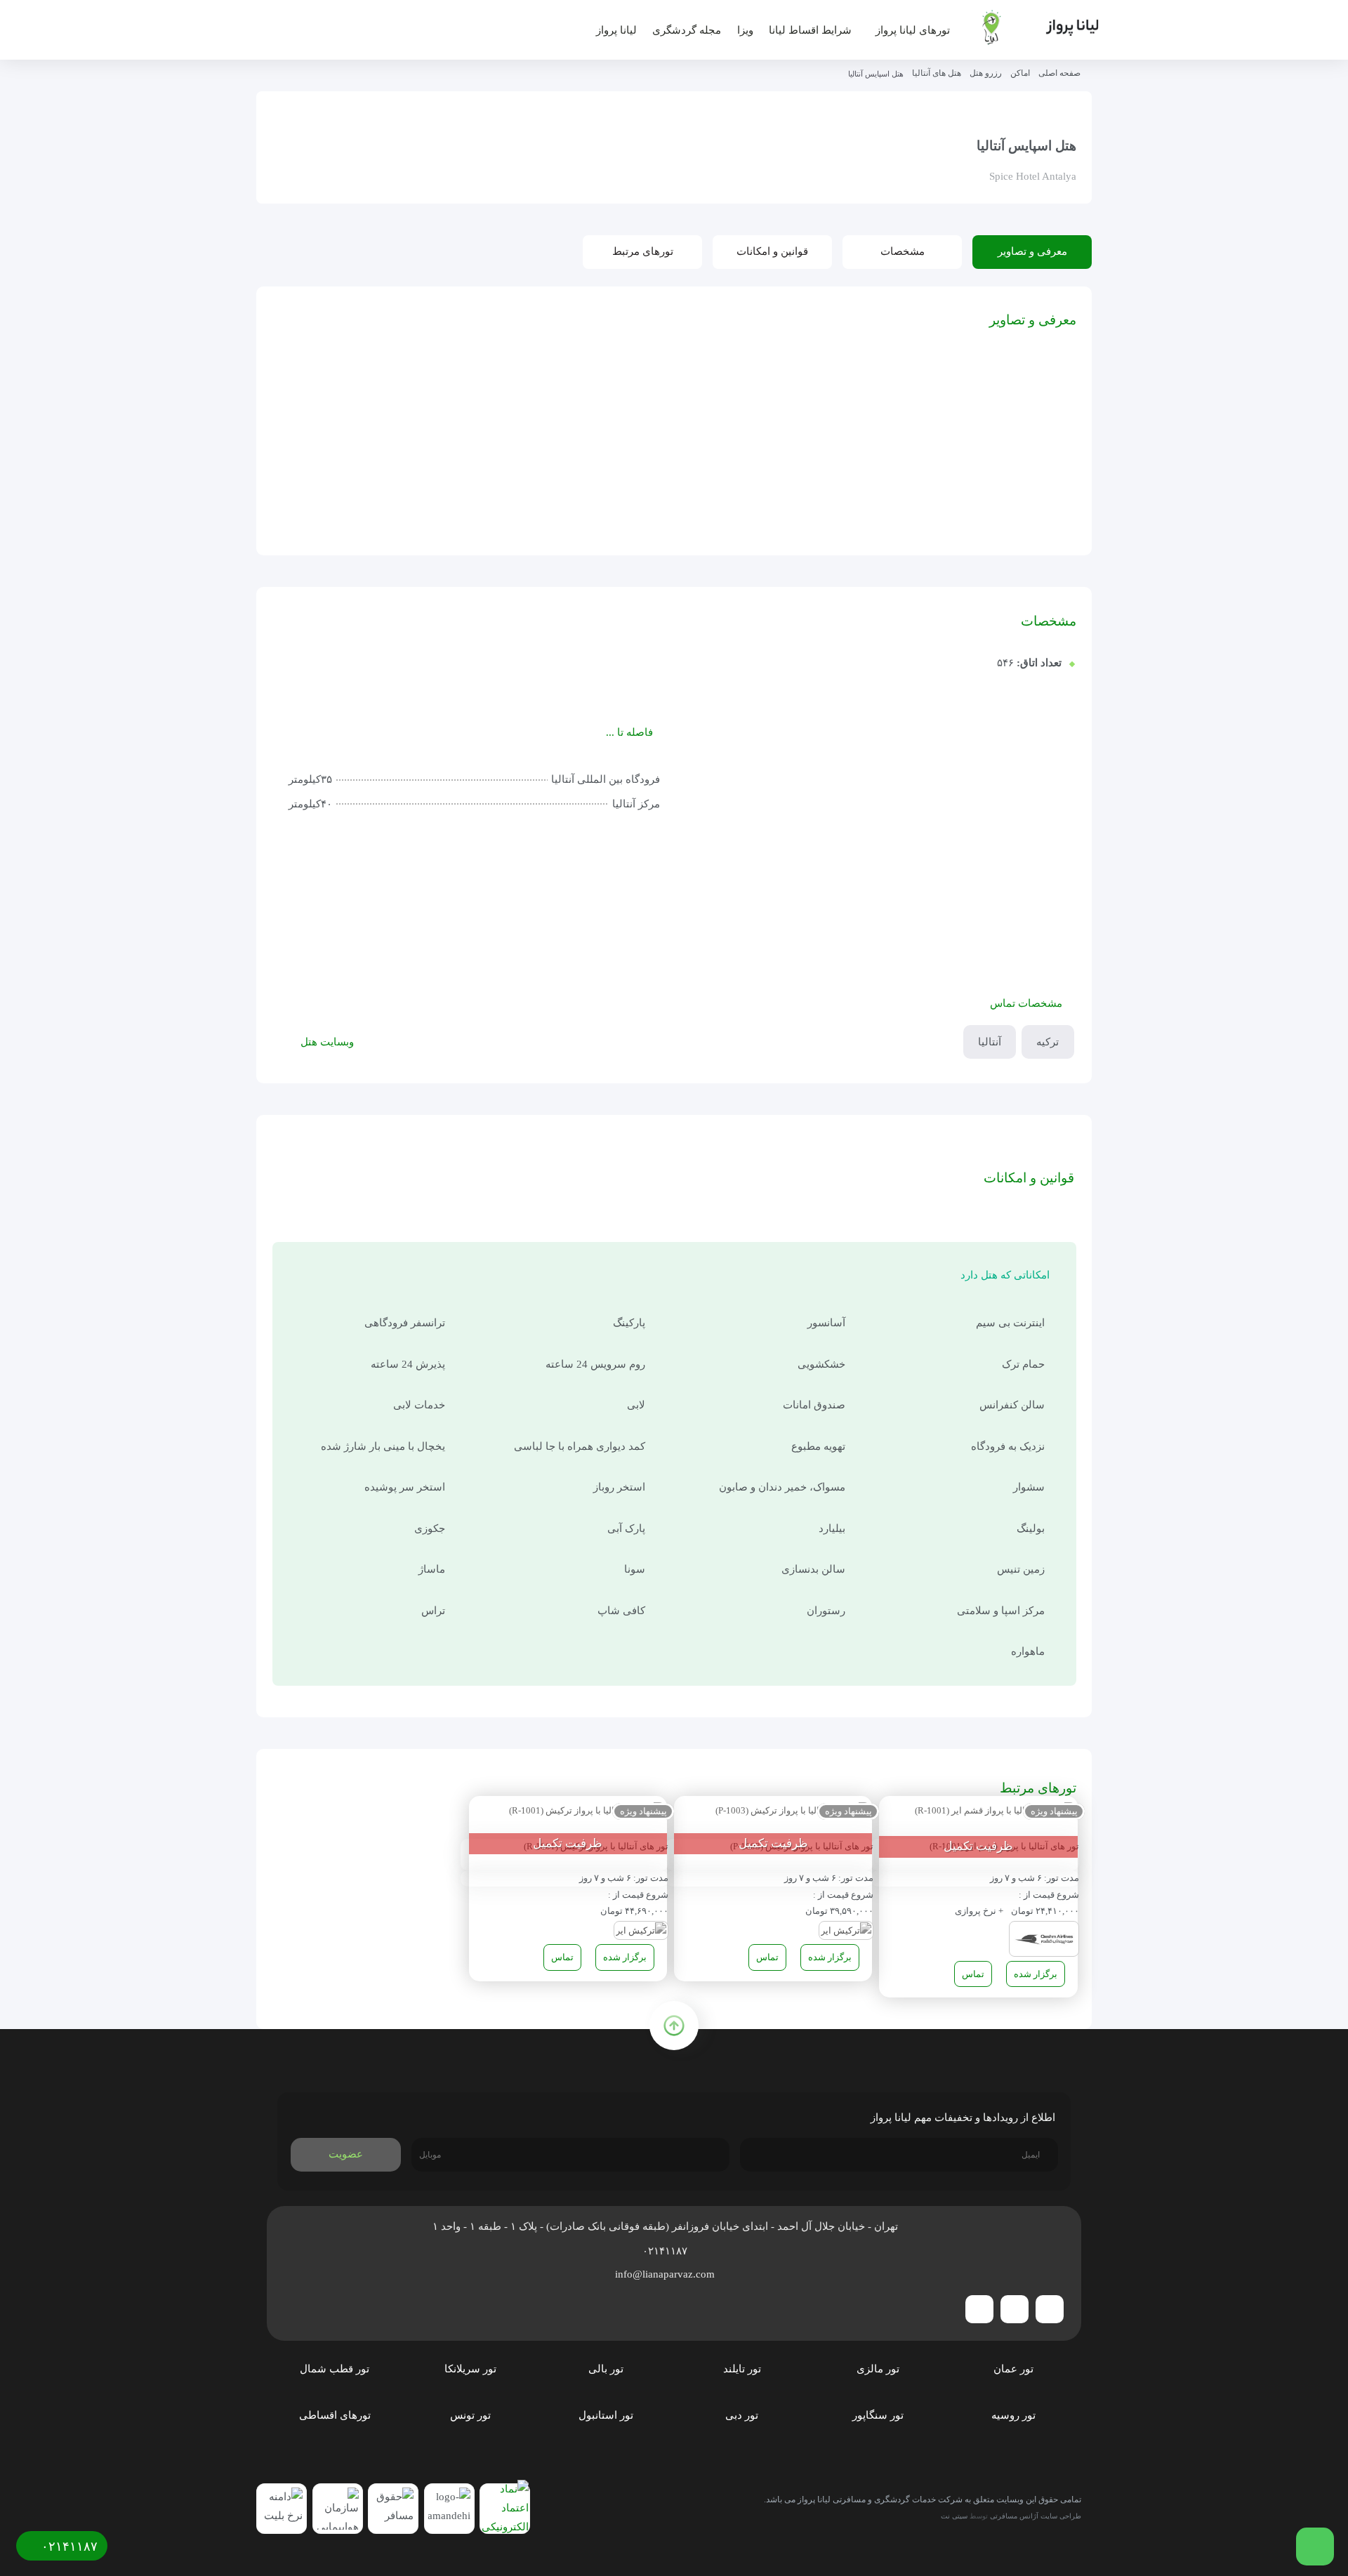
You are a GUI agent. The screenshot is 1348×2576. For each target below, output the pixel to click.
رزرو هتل (986, 73)
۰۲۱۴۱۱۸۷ (666, 2251)
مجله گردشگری (687, 30)
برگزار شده (1036, 1974)
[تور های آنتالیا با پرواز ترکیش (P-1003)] (793, 1812)
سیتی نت (954, 2516)
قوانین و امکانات (772, 251)
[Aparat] (979, 2309)
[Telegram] (1050, 2309)
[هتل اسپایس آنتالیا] (550, 404)
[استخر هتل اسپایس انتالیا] (550, 486)
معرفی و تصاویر (1032, 251)
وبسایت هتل (327, 1042)
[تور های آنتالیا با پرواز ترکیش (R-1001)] (587, 1812)
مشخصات (903, 251)
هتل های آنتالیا (937, 73)
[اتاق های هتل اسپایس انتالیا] (440, 486)
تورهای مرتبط (643, 251)
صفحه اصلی (1059, 73)
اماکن (1020, 73)
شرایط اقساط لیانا (810, 30)
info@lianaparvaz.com (666, 2274)
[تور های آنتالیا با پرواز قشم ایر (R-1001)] (995, 1812)
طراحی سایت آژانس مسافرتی (1036, 2516)
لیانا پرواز (616, 30)
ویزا (745, 30)
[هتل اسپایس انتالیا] (329, 486)
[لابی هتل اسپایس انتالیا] (440, 404)
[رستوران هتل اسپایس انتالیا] (329, 404)
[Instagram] (1015, 2309)
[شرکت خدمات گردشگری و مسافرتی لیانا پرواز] (1029, 27)
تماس (973, 1974)
